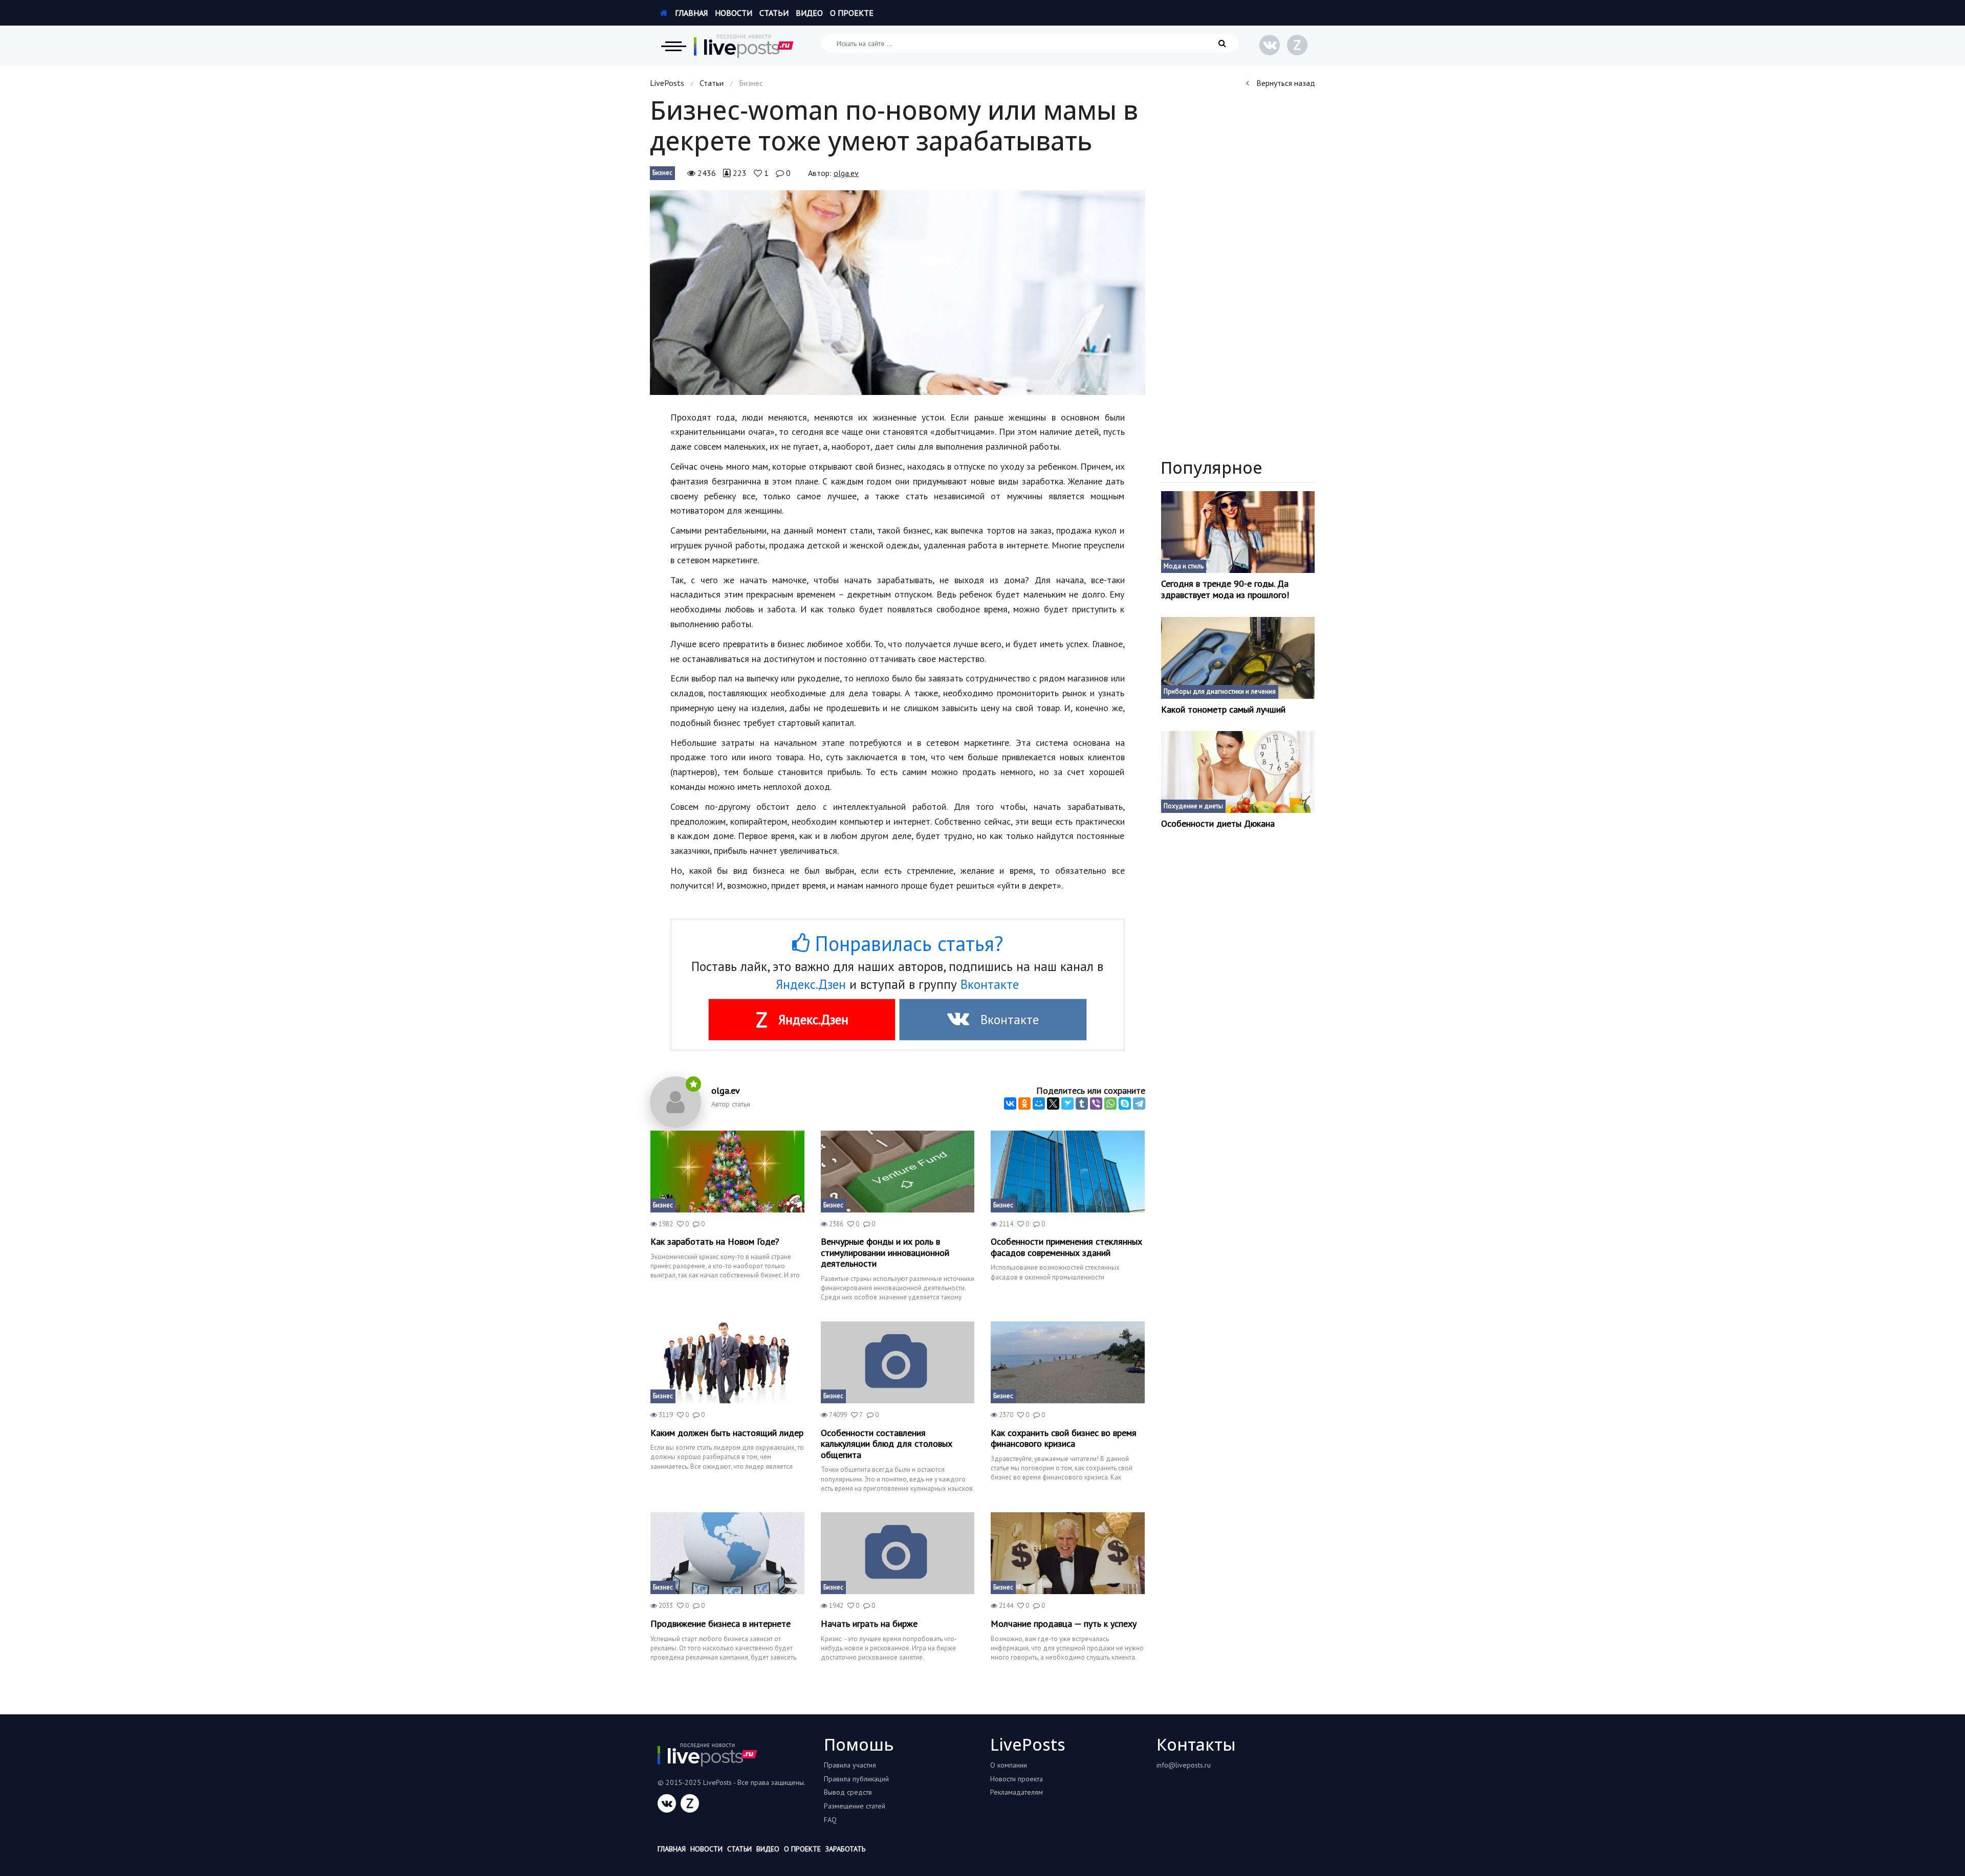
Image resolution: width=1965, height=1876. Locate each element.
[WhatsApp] (1110, 1103)
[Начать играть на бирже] (898, 1553)
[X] (1053, 1103)
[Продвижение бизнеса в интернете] (727, 1553)
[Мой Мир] (1039, 1103)
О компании (1009, 1765)
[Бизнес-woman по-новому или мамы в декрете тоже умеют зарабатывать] (898, 293)
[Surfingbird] (1067, 1103)
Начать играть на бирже (869, 1624)
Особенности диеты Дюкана (1218, 824)
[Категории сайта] (673, 46)
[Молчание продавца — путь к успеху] (1068, 1553)
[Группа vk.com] (1270, 45)
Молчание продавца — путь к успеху (1064, 1624)
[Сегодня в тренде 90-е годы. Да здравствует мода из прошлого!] (1238, 532)
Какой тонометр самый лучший (1223, 710)
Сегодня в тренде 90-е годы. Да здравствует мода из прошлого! (1225, 589)
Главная (690, 13)
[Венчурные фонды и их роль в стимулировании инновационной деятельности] (898, 1172)
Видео (809, 13)
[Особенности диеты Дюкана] (1238, 772)
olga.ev (846, 173)
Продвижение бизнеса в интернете (720, 1624)
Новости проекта (1017, 1779)
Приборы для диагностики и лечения (1220, 691)
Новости (734, 13)
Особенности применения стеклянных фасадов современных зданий (1066, 1247)
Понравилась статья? (906, 943)
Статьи (774, 13)
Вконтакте (990, 984)
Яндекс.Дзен (811, 984)
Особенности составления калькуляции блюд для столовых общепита (887, 1444)
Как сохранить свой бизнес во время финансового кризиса (1064, 1438)
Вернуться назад (1285, 83)
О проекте (852, 13)
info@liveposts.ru (1184, 1765)
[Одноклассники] (1024, 1103)
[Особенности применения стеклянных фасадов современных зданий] (1068, 1172)
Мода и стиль (1184, 566)
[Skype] (1125, 1103)
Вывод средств (848, 1792)
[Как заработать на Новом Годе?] (727, 1172)
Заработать (845, 1849)
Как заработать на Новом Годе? (715, 1242)
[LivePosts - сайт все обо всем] (744, 46)
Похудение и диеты (1193, 806)
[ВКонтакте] (1010, 1103)
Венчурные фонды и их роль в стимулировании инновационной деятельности (885, 1253)
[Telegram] (1139, 1103)
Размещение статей (855, 1806)
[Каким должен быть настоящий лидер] (727, 1362)
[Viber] (1096, 1103)
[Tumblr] (1082, 1103)
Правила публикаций (856, 1779)
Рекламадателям (1017, 1792)
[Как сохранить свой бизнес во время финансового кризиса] (1068, 1362)
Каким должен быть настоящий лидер (727, 1433)
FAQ (830, 1820)
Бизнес (662, 173)
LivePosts (667, 83)
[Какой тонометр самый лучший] (1238, 658)
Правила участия (850, 1765)
